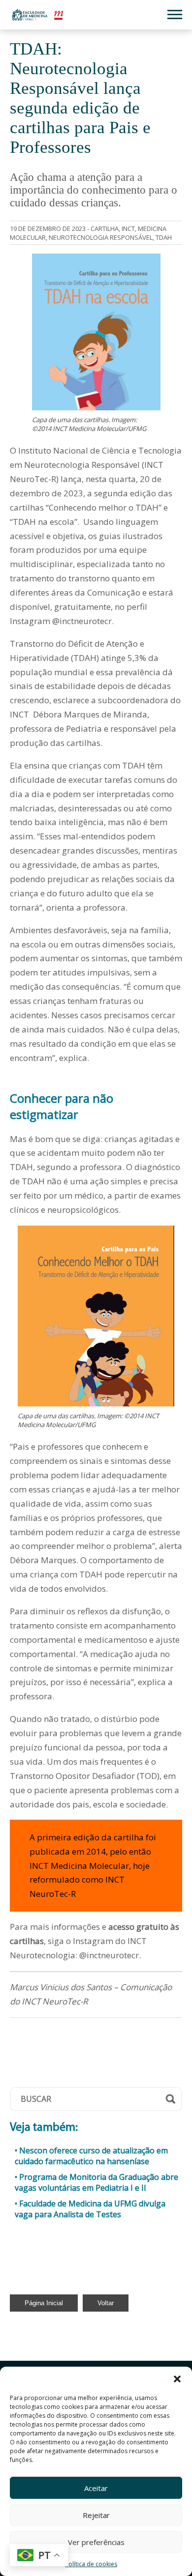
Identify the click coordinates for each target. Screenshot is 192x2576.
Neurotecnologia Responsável (101, 237)
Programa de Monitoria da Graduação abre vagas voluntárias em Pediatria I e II (96, 2182)
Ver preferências (96, 2542)
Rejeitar (96, 2515)
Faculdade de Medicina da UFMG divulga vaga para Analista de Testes (90, 2209)
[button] (177, 2379)
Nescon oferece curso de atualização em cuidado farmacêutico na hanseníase (91, 2156)
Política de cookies (91, 2564)
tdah (164, 237)
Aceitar (96, 2488)
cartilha (105, 229)
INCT (128, 229)
